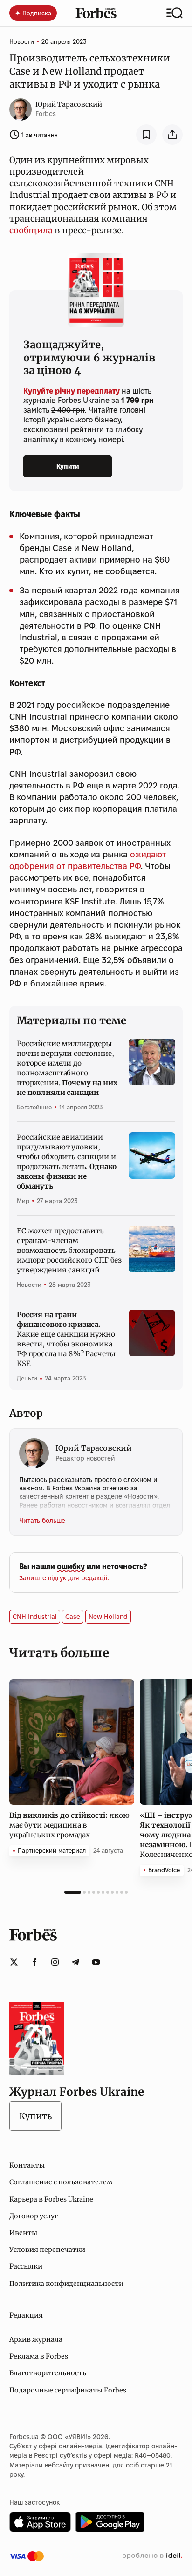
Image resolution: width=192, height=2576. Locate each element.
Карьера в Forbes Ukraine (51, 2199)
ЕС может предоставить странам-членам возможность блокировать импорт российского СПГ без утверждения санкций (69, 1250)
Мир (23, 1201)
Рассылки (26, 2266)
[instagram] (55, 1962)
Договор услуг (34, 2216)
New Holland (108, 1617)
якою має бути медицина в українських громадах (69, 1825)
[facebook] (34, 1962)
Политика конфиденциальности (66, 2284)
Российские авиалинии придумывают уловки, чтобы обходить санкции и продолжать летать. (67, 1162)
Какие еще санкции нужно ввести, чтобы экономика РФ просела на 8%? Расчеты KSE (66, 1339)
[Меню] (175, 13)
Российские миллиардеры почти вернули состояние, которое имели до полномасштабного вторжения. (67, 1068)
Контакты (27, 2165)
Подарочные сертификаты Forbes (68, 2390)
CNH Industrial (35, 1617)
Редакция (26, 2315)
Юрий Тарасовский (69, 104)
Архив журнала (36, 2339)
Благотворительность (48, 2373)
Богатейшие (34, 1107)
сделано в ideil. (152, 2556)
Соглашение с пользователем (61, 2182)
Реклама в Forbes (39, 2356)
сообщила (31, 230)
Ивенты (23, 2233)
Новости (22, 41)
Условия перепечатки (47, 2250)
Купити (68, 466)
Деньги (27, 1378)
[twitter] (14, 1962)
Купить (35, 2116)
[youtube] (96, 1962)
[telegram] (75, 1962)
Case (73, 1617)
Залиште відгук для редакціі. (64, 1578)
